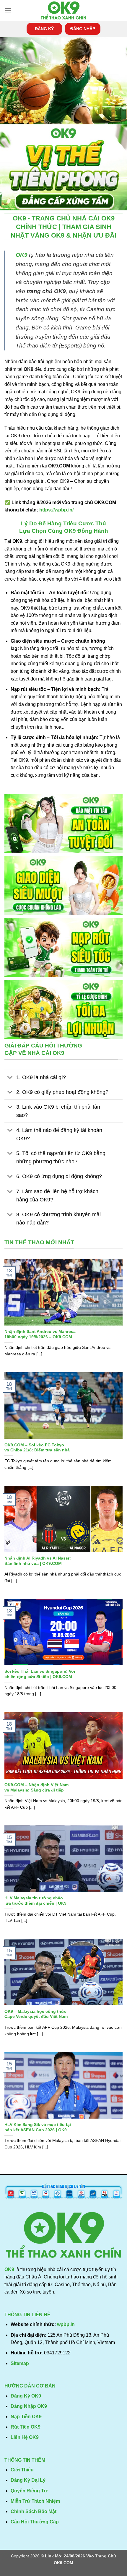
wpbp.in (66, 2324)
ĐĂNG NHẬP (83, 29)
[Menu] (8, 10)
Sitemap (20, 2363)
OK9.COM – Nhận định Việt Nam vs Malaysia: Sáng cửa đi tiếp (36, 1788)
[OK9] (63, 10)
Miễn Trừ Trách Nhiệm (35, 2501)
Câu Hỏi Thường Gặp (35, 2522)
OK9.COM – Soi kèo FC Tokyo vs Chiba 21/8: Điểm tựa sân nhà (37, 1448)
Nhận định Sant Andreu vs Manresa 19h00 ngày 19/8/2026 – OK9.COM (40, 1334)
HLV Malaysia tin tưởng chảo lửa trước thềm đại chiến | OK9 (35, 1901)
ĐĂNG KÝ (44, 29)
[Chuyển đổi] (10, 1078)
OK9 (22, 255)
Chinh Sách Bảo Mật (34, 2511)
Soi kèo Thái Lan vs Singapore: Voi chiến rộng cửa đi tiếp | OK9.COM (40, 1674)
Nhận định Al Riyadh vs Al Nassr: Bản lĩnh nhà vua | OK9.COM (38, 1561)
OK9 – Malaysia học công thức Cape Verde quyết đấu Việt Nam (36, 2014)
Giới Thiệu (22, 2470)
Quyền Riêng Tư (29, 2491)
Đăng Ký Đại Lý (28, 2480)
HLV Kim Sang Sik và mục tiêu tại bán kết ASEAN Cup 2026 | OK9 (38, 2127)
